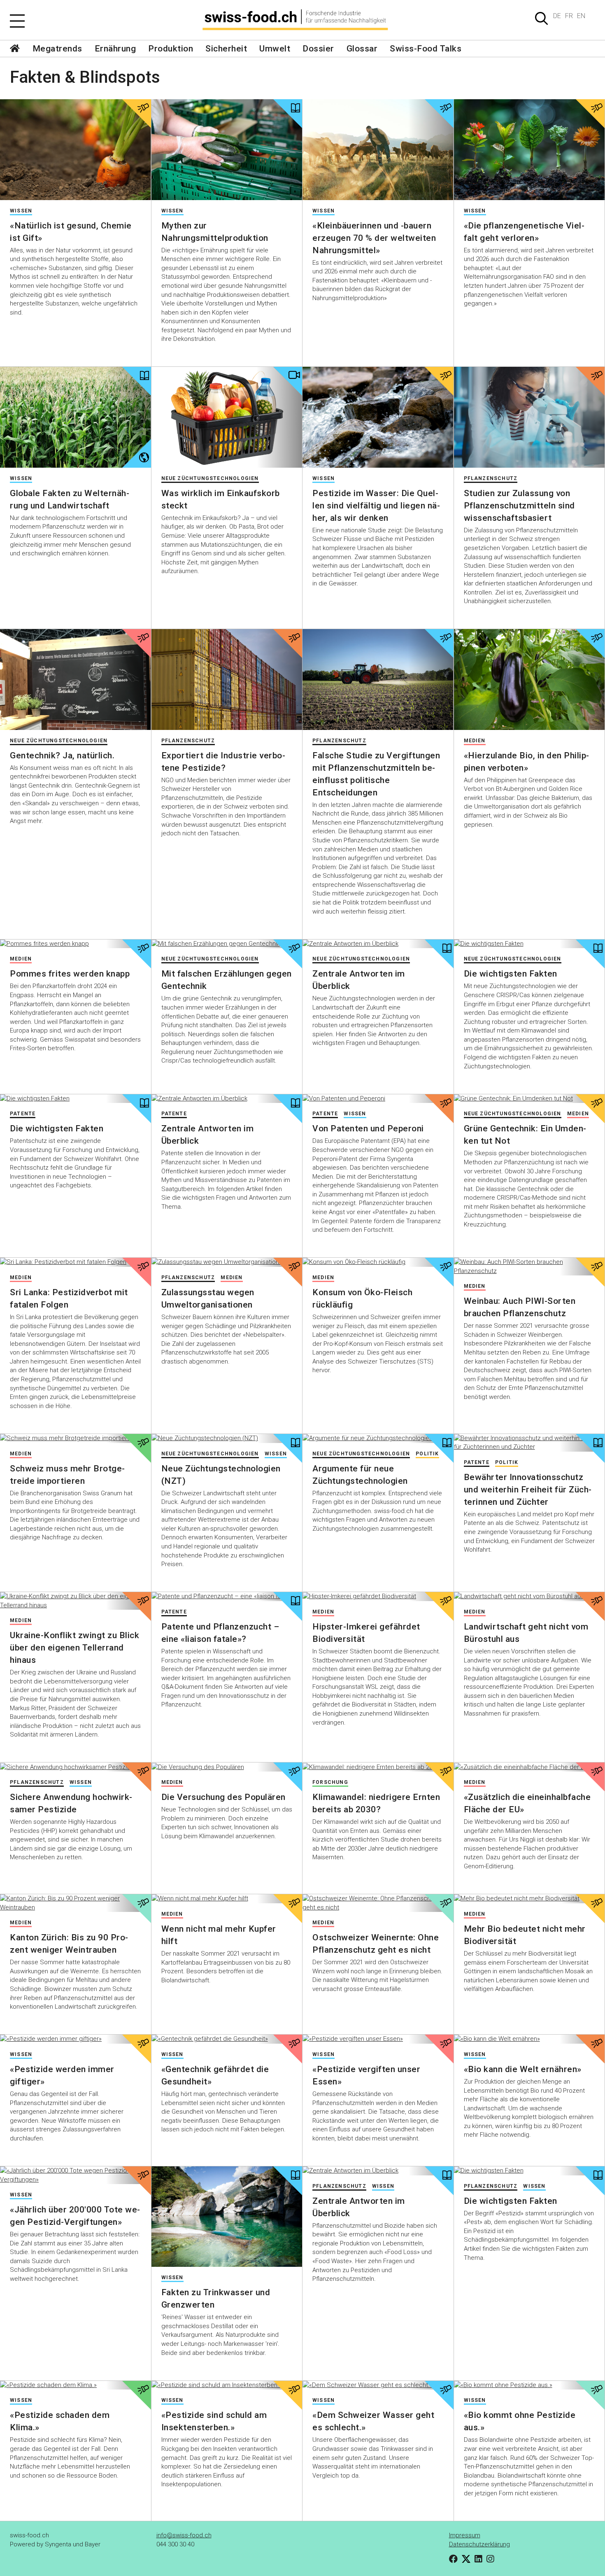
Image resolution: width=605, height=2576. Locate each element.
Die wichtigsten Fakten (511, 974)
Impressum (465, 2535)
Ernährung (115, 49)
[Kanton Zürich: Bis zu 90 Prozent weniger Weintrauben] (76, 1903)
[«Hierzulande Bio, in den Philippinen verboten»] (529, 679)
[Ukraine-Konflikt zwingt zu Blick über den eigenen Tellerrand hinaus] (76, 1601)
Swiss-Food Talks (426, 49)
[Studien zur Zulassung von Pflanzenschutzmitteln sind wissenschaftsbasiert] (529, 417)
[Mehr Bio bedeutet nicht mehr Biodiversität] (529, 1899)
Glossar (362, 49)
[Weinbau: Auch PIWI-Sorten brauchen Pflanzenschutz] (529, 1267)
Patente (23, 1114)
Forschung (330, 1782)
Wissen (21, 211)
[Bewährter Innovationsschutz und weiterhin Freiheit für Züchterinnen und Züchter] (529, 1443)
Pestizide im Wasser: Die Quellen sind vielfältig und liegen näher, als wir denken (376, 506)
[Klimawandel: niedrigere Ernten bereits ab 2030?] (378, 1767)
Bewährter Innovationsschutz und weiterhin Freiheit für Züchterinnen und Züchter (528, 1490)
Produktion (171, 49)
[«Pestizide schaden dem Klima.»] (76, 2385)
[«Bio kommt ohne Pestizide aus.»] (529, 2385)
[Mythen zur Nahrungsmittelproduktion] (227, 149)
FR (569, 16)
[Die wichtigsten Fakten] (529, 944)
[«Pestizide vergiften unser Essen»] (378, 2039)
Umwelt (275, 49)
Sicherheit (226, 49)
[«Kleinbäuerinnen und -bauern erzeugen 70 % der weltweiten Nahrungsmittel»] (378, 149)
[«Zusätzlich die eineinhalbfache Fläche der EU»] (529, 1767)
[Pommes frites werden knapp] (76, 944)
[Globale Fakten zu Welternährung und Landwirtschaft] (76, 417)
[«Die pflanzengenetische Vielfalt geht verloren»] (529, 149)
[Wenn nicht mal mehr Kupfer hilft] (227, 1899)
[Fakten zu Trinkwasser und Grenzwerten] (227, 2217)
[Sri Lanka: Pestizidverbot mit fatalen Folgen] (76, 1262)
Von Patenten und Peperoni (368, 1128)
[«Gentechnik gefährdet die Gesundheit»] (227, 2039)
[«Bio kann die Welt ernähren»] (529, 2039)
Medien (475, 741)
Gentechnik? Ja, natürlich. (62, 755)
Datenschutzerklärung (479, 2544)
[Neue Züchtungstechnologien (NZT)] (227, 1438)
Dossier (318, 49)
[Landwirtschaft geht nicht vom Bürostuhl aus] (529, 1597)
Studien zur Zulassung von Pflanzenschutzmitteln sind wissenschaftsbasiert (519, 506)
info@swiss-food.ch (184, 2535)
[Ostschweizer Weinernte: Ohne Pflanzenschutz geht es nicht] (378, 1903)
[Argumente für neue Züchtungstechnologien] (378, 1438)
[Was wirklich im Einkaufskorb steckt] (227, 417)
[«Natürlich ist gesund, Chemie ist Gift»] (76, 149)
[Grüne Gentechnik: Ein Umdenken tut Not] (529, 1099)
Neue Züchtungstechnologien (210, 478)
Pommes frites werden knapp (70, 974)
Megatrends (57, 49)
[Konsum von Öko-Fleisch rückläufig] (378, 1262)
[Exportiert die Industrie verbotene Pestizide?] (227, 679)
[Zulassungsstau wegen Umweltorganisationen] (227, 1262)
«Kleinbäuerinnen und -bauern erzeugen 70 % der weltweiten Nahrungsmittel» (374, 238)
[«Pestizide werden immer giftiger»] (76, 2039)
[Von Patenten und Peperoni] (378, 1099)
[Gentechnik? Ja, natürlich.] (76, 679)
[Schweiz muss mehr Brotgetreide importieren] (76, 1438)
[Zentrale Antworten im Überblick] (378, 944)
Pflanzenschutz (491, 478)
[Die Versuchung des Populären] (227, 1767)
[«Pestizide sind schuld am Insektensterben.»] (227, 2385)
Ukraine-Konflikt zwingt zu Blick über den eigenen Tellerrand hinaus (74, 1648)
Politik (507, 1462)
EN (581, 16)
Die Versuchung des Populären (223, 1797)
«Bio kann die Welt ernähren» (523, 2069)
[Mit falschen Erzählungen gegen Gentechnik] (227, 944)
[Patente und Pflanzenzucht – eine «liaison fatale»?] (227, 1597)
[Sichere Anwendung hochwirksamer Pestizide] (76, 1767)
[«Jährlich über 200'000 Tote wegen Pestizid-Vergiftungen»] (76, 2175)
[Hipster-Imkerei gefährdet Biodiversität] (378, 1597)
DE (557, 16)
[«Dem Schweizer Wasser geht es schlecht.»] (378, 2385)
